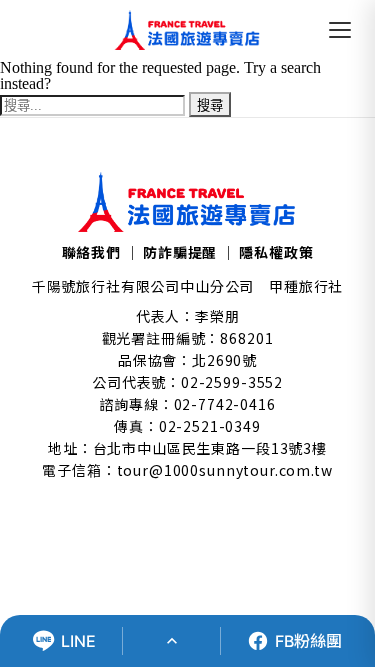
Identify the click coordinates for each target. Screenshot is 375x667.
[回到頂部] (172, 641)
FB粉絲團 (308, 641)
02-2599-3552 (232, 382)
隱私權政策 (276, 252)
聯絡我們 (91, 252)
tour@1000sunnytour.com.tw (225, 470)
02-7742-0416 (225, 404)
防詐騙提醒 (180, 252)
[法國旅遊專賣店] (187, 30)
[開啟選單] (340, 30)
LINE (78, 641)
